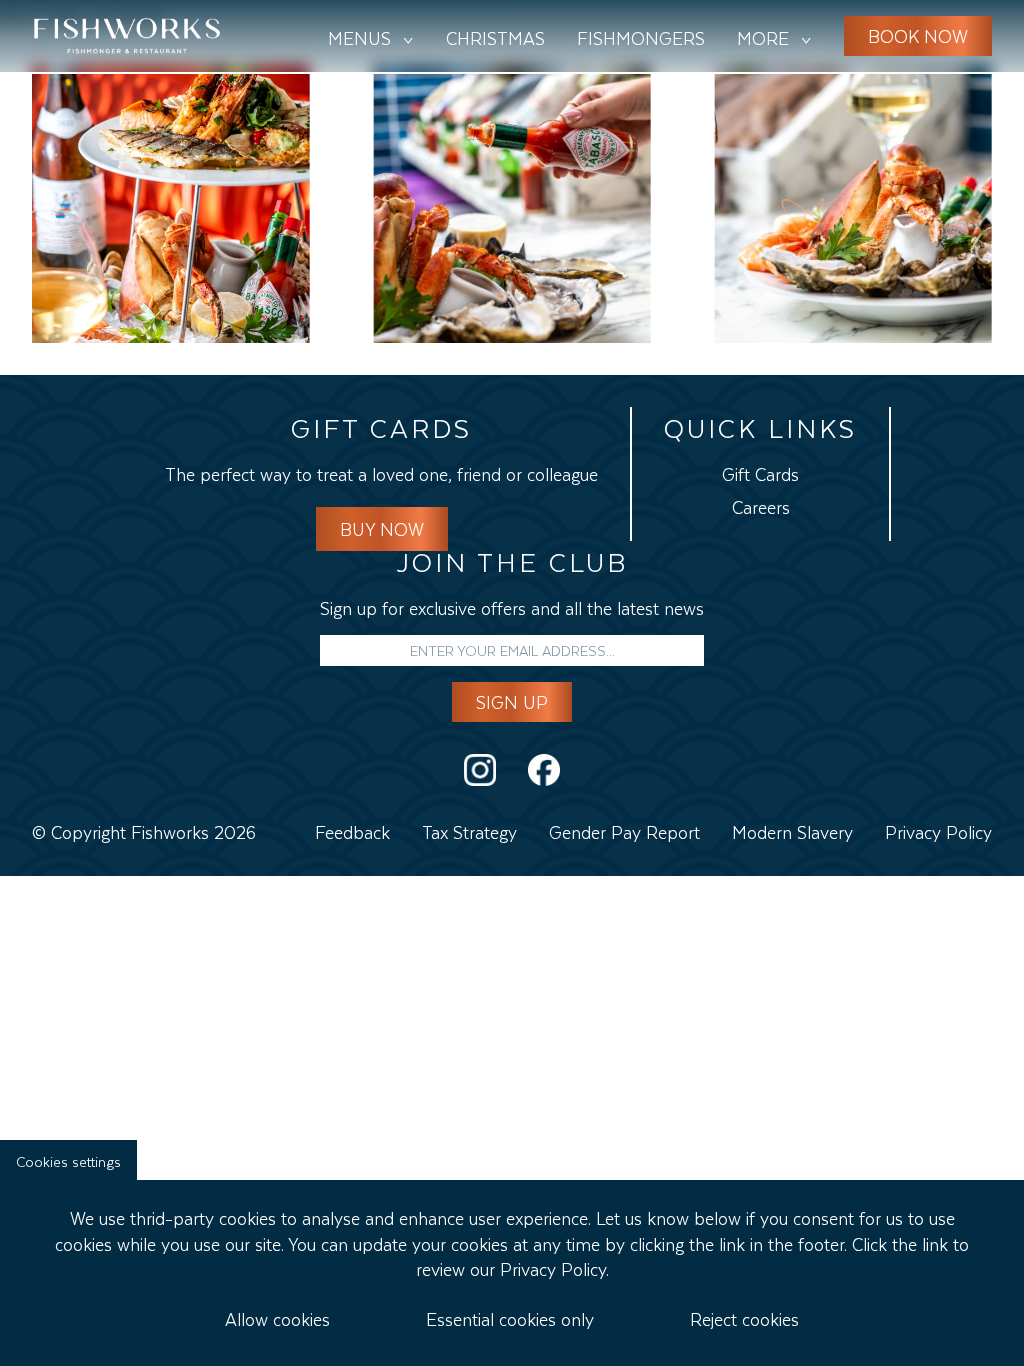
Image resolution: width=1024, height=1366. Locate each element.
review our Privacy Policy (511, 1267)
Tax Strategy (469, 830)
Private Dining (741, 100)
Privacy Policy (938, 830)
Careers (709, 167)
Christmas (495, 36)
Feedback (352, 830)
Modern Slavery (792, 830)
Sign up (512, 700)
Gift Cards (721, 133)
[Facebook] (544, 770)
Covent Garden (337, 100)
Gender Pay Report (624, 830)
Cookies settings (68, 1159)
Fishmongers (641, 36)
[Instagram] (480, 770)
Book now (918, 34)
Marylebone (322, 133)
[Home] (127, 36)
